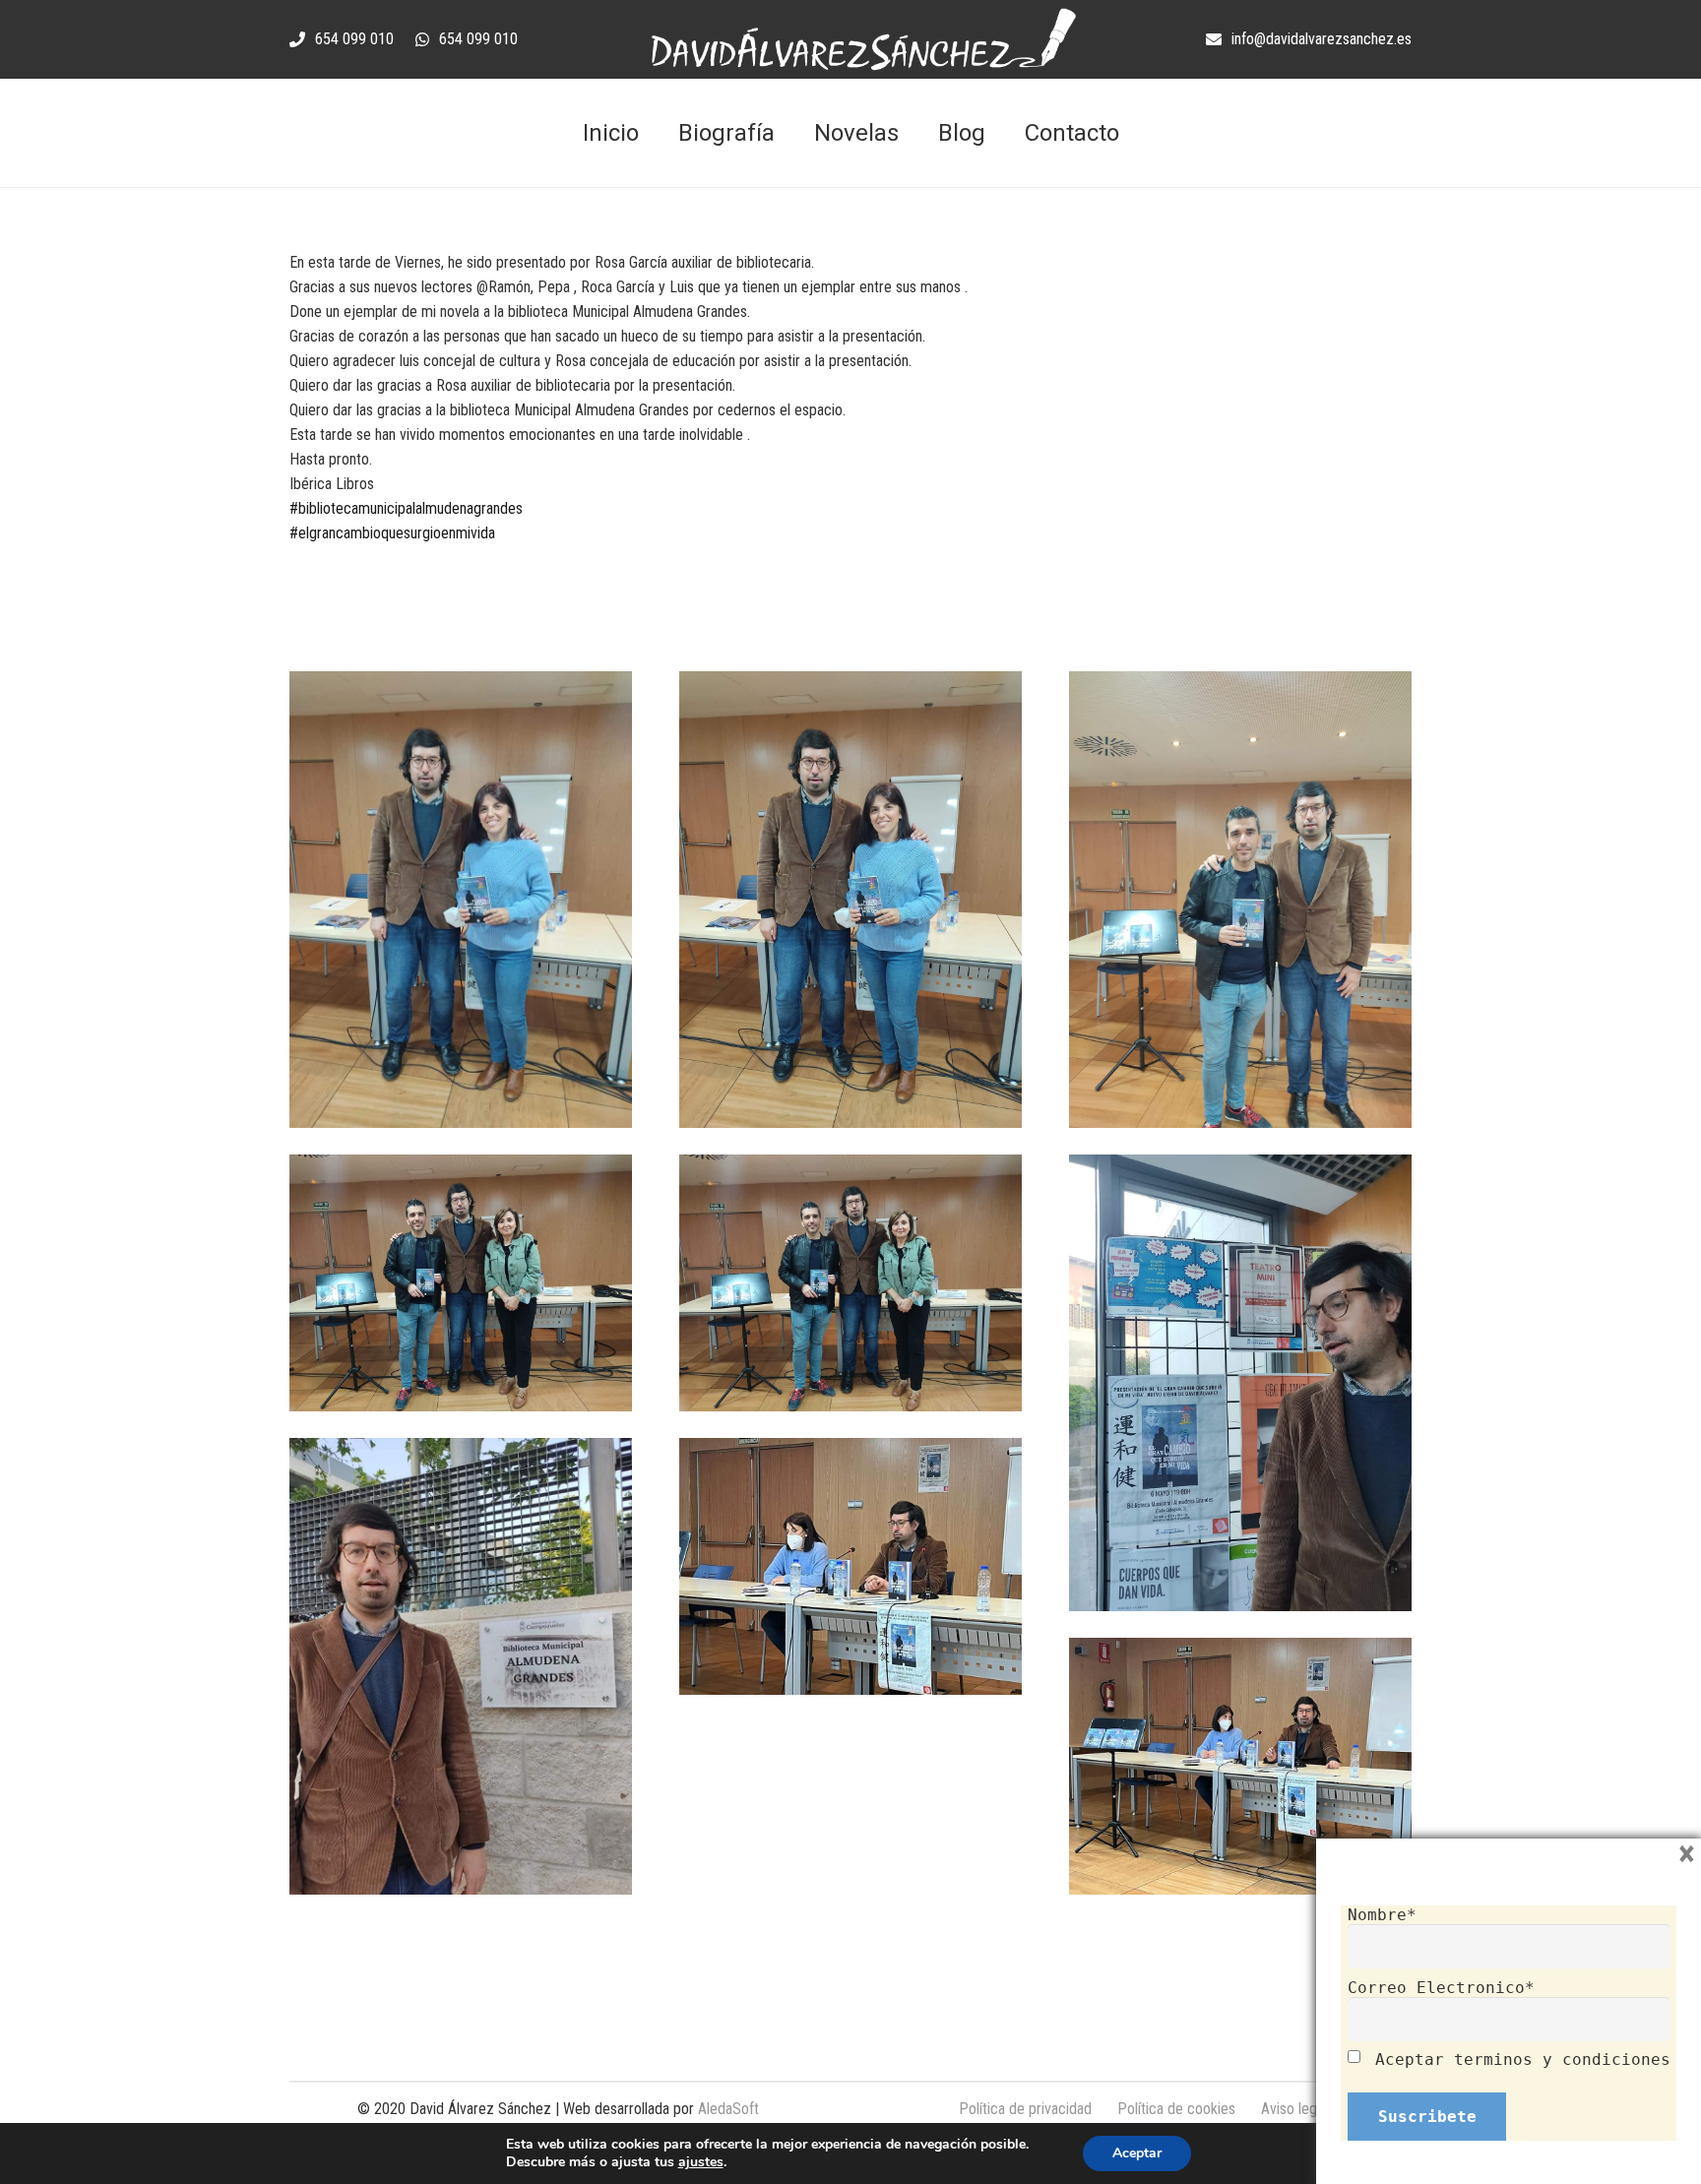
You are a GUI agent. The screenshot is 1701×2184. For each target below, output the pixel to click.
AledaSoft (728, 2109)
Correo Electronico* (1441, 1988)
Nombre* (1382, 1915)
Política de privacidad (1025, 2109)
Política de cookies (1176, 2109)
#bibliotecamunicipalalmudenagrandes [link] (406, 508)
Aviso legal (1294, 2109)
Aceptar (1137, 2153)
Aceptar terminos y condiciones (1523, 2059)
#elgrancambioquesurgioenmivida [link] (392, 533)
